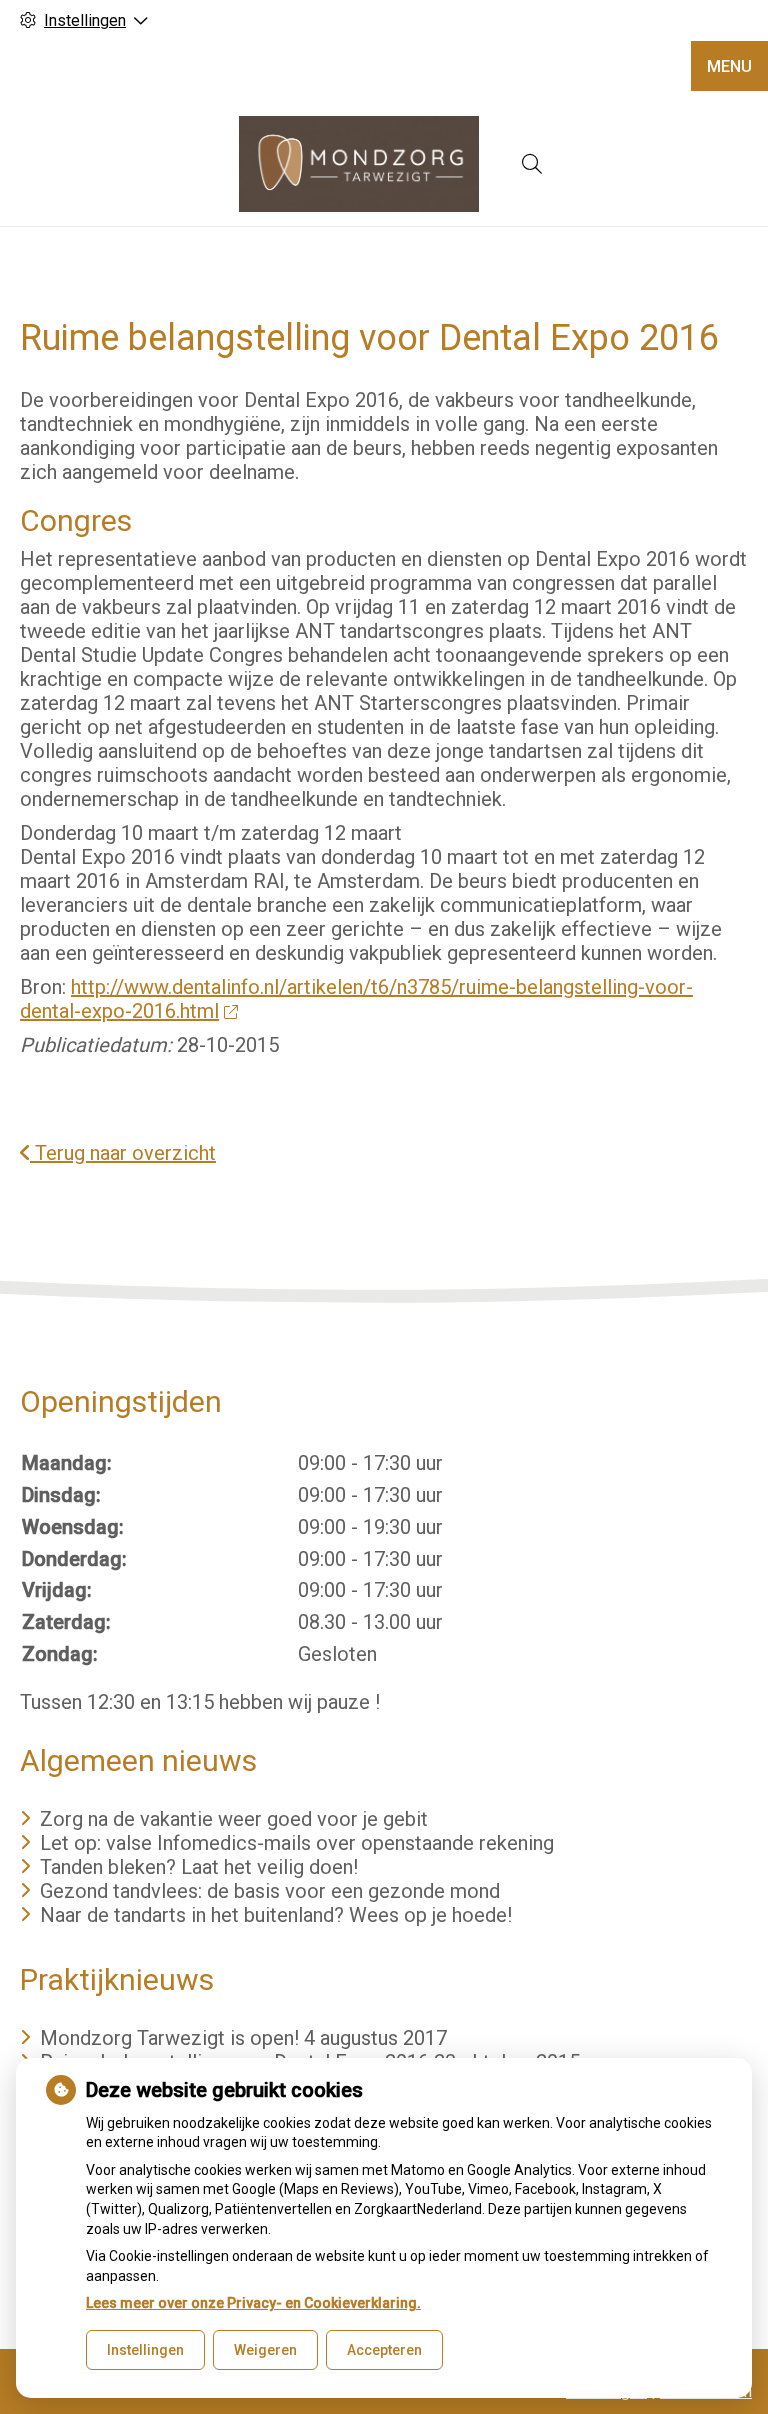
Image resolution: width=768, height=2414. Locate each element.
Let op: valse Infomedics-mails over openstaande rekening (297, 1843)
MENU (729, 66)
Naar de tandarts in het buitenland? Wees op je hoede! (276, 1915)
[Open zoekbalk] (532, 164)
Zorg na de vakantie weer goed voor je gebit (234, 1819)
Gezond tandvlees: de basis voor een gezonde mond (270, 1891)
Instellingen (145, 2350)
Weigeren (265, 2350)
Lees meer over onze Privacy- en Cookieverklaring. (253, 2303)
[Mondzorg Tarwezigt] (359, 164)
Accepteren (384, 2350)
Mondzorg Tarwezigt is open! (169, 2038)
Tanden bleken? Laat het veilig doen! (199, 1867)
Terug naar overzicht (123, 1153)
